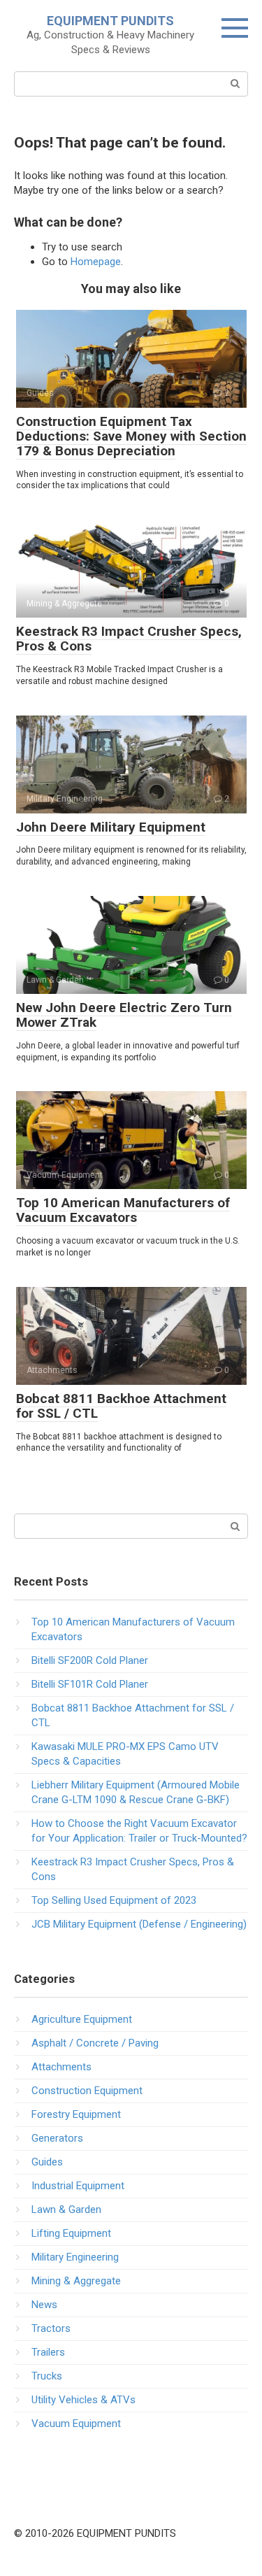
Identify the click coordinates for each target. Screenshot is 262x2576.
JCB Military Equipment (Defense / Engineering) (139, 1924)
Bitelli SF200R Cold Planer (90, 1660)
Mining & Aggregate (76, 2281)
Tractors (51, 2328)
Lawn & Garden (66, 2209)
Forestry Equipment (76, 2114)
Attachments (61, 2067)
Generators (57, 2138)
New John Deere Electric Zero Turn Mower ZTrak (124, 1015)
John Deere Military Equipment (111, 827)
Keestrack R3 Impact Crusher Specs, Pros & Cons (129, 639)
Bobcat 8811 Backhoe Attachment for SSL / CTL (121, 1406)
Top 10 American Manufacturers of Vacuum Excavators (123, 1210)
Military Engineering (75, 2257)
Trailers (48, 2352)
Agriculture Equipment (82, 2019)
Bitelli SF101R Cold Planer (90, 1684)
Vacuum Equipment (76, 2424)
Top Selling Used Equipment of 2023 (114, 1900)
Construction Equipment (87, 2091)
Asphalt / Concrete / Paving (95, 2043)
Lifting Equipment (71, 2233)
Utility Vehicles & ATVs (83, 2400)
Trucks (47, 2376)
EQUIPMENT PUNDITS (110, 21)
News (44, 2305)
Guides (47, 2162)
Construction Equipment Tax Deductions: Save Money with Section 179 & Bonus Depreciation (131, 436)
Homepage (96, 262)
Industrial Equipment (78, 2186)
